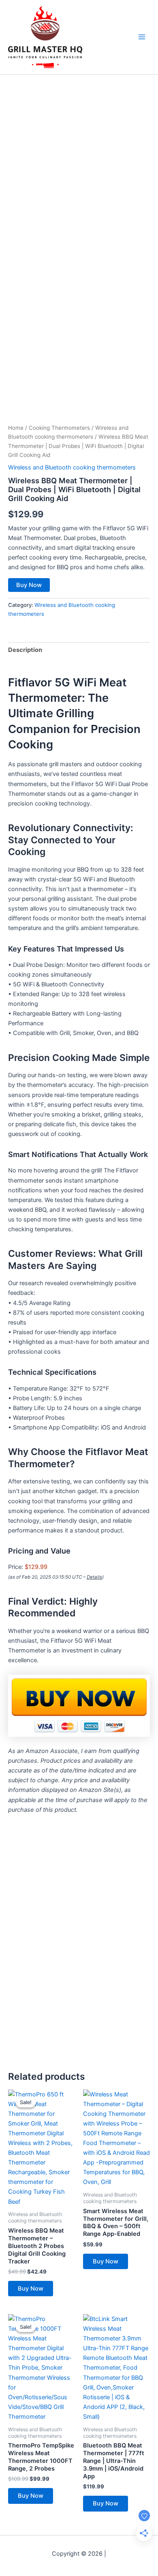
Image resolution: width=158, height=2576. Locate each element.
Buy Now (29, 585)
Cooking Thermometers (59, 428)
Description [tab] (25, 650)
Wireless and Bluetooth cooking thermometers (72, 467)
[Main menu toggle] (142, 37)
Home (16, 428)
